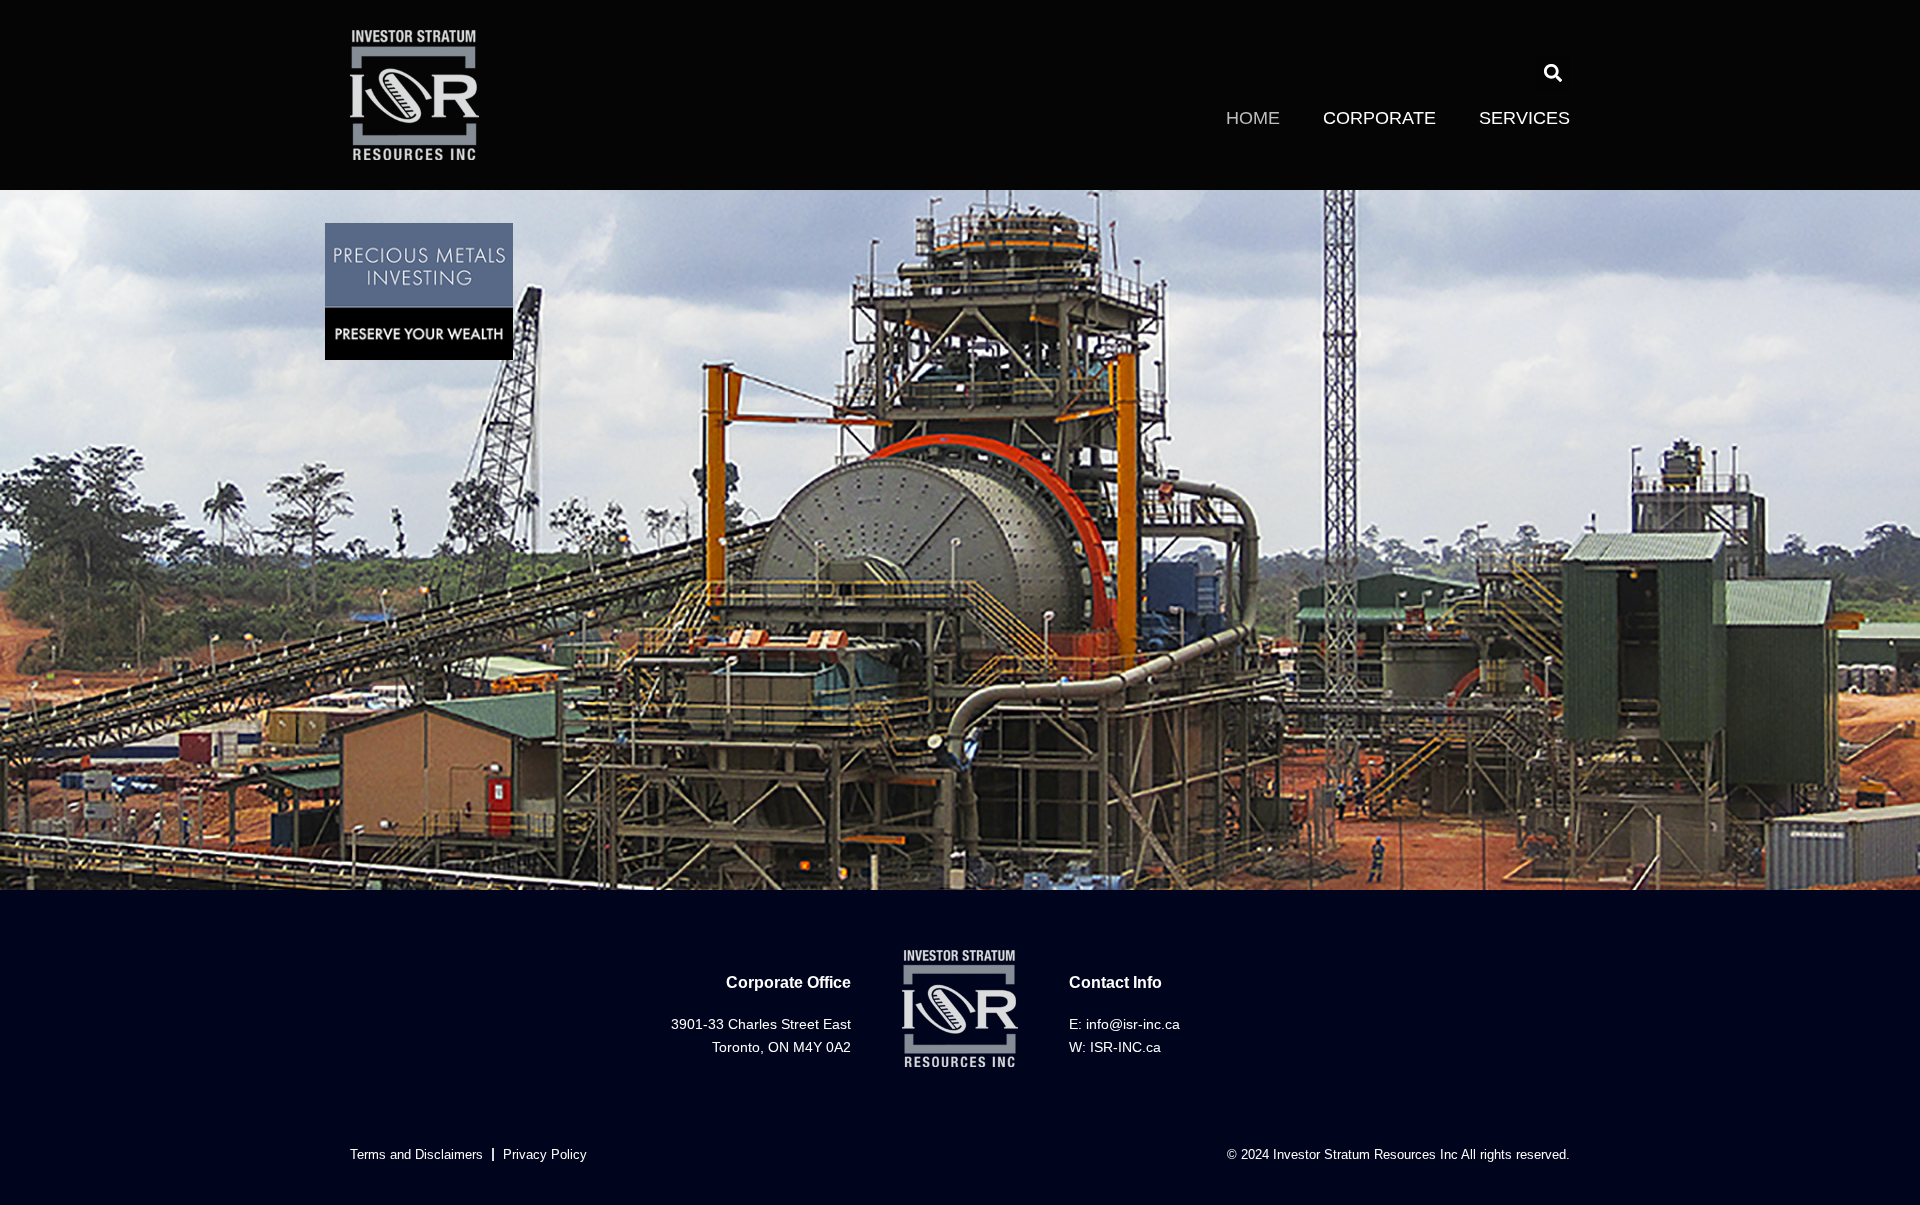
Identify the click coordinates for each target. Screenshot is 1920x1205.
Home (1253, 118)
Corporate (1379, 118)
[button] (1553, 73)
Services (1524, 118)
